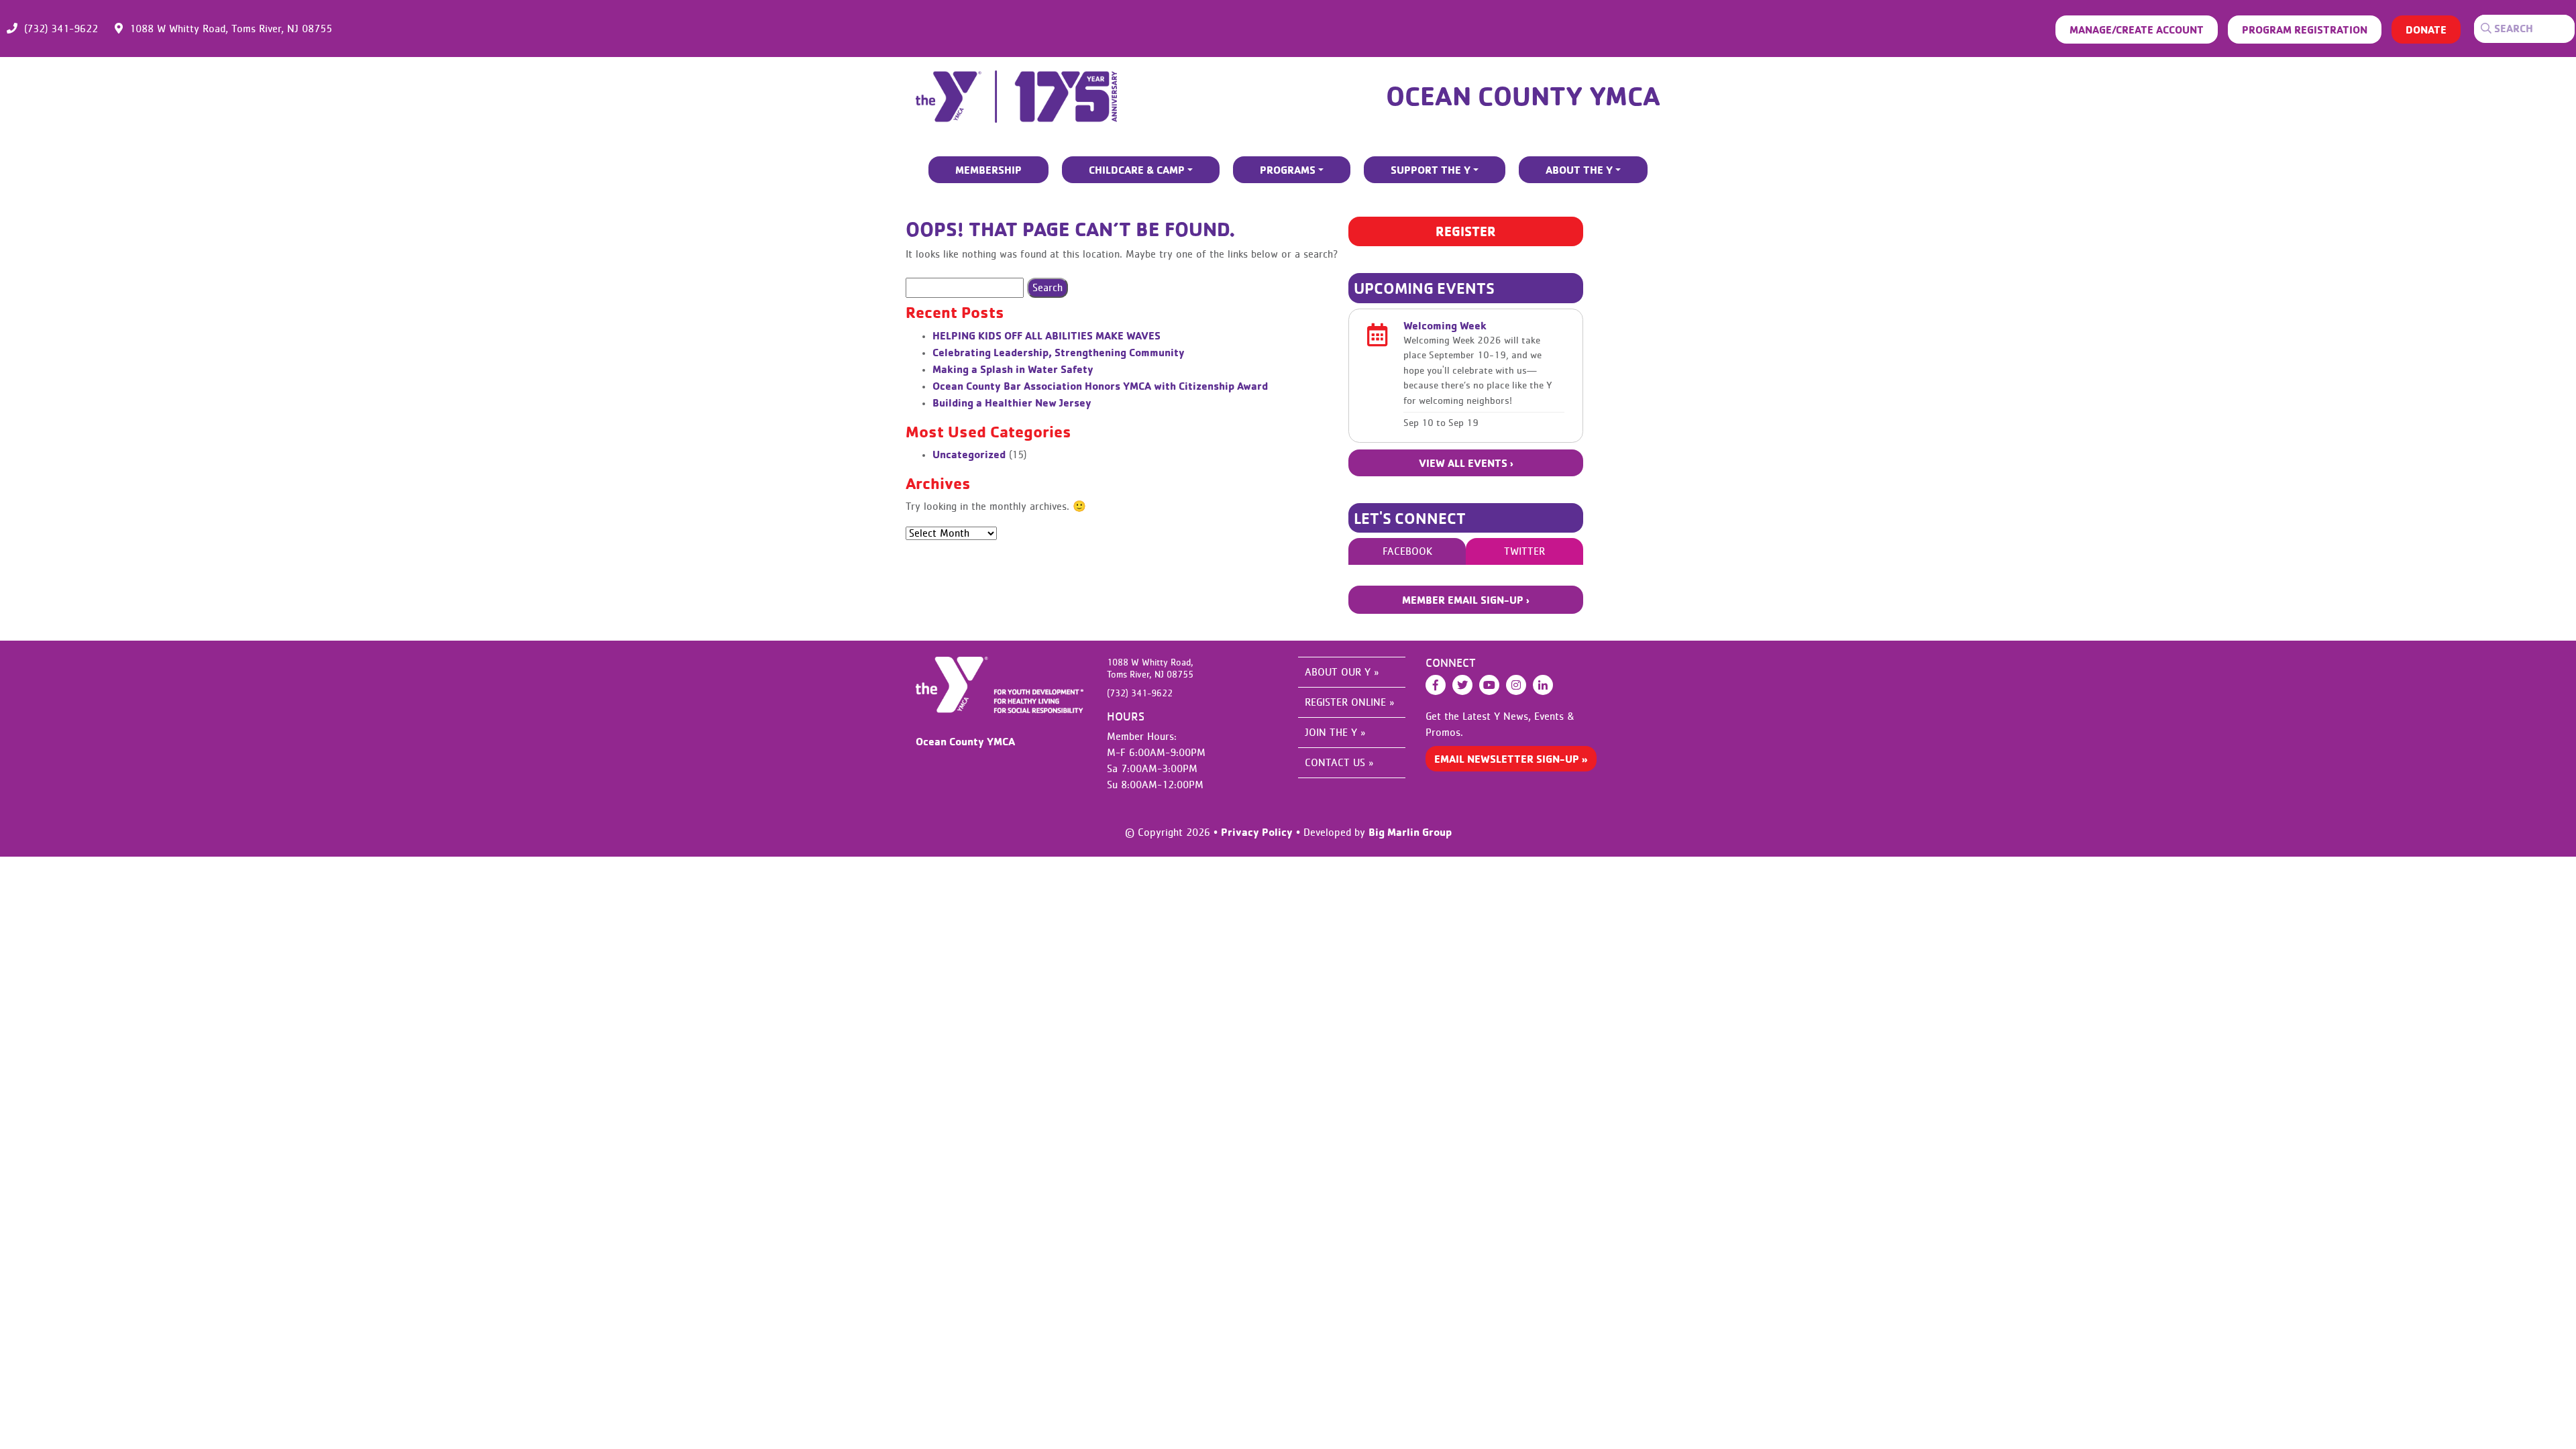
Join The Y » (1335, 733)
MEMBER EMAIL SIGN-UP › (1466, 600)
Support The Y (1431, 170)
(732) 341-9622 (61, 29)
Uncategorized (969, 454)
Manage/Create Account (2137, 30)
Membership (988, 170)
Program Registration (2305, 30)
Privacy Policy (1257, 832)
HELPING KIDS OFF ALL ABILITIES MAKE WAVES (1046, 335)
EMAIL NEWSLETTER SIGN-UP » (1511, 759)
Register (1466, 231)
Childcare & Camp (1137, 170)
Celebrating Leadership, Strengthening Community (1059, 352)
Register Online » (1349, 702)
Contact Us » (1339, 763)
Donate (2426, 30)
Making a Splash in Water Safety (1013, 369)
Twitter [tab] (1524, 551)
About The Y (1579, 170)
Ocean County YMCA (1523, 95)
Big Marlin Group (1410, 832)
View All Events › (1466, 463)
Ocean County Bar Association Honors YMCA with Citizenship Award (1100, 386)
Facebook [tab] (1407, 551)
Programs (1288, 170)
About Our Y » (1342, 672)
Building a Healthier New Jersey (1012, 402)
